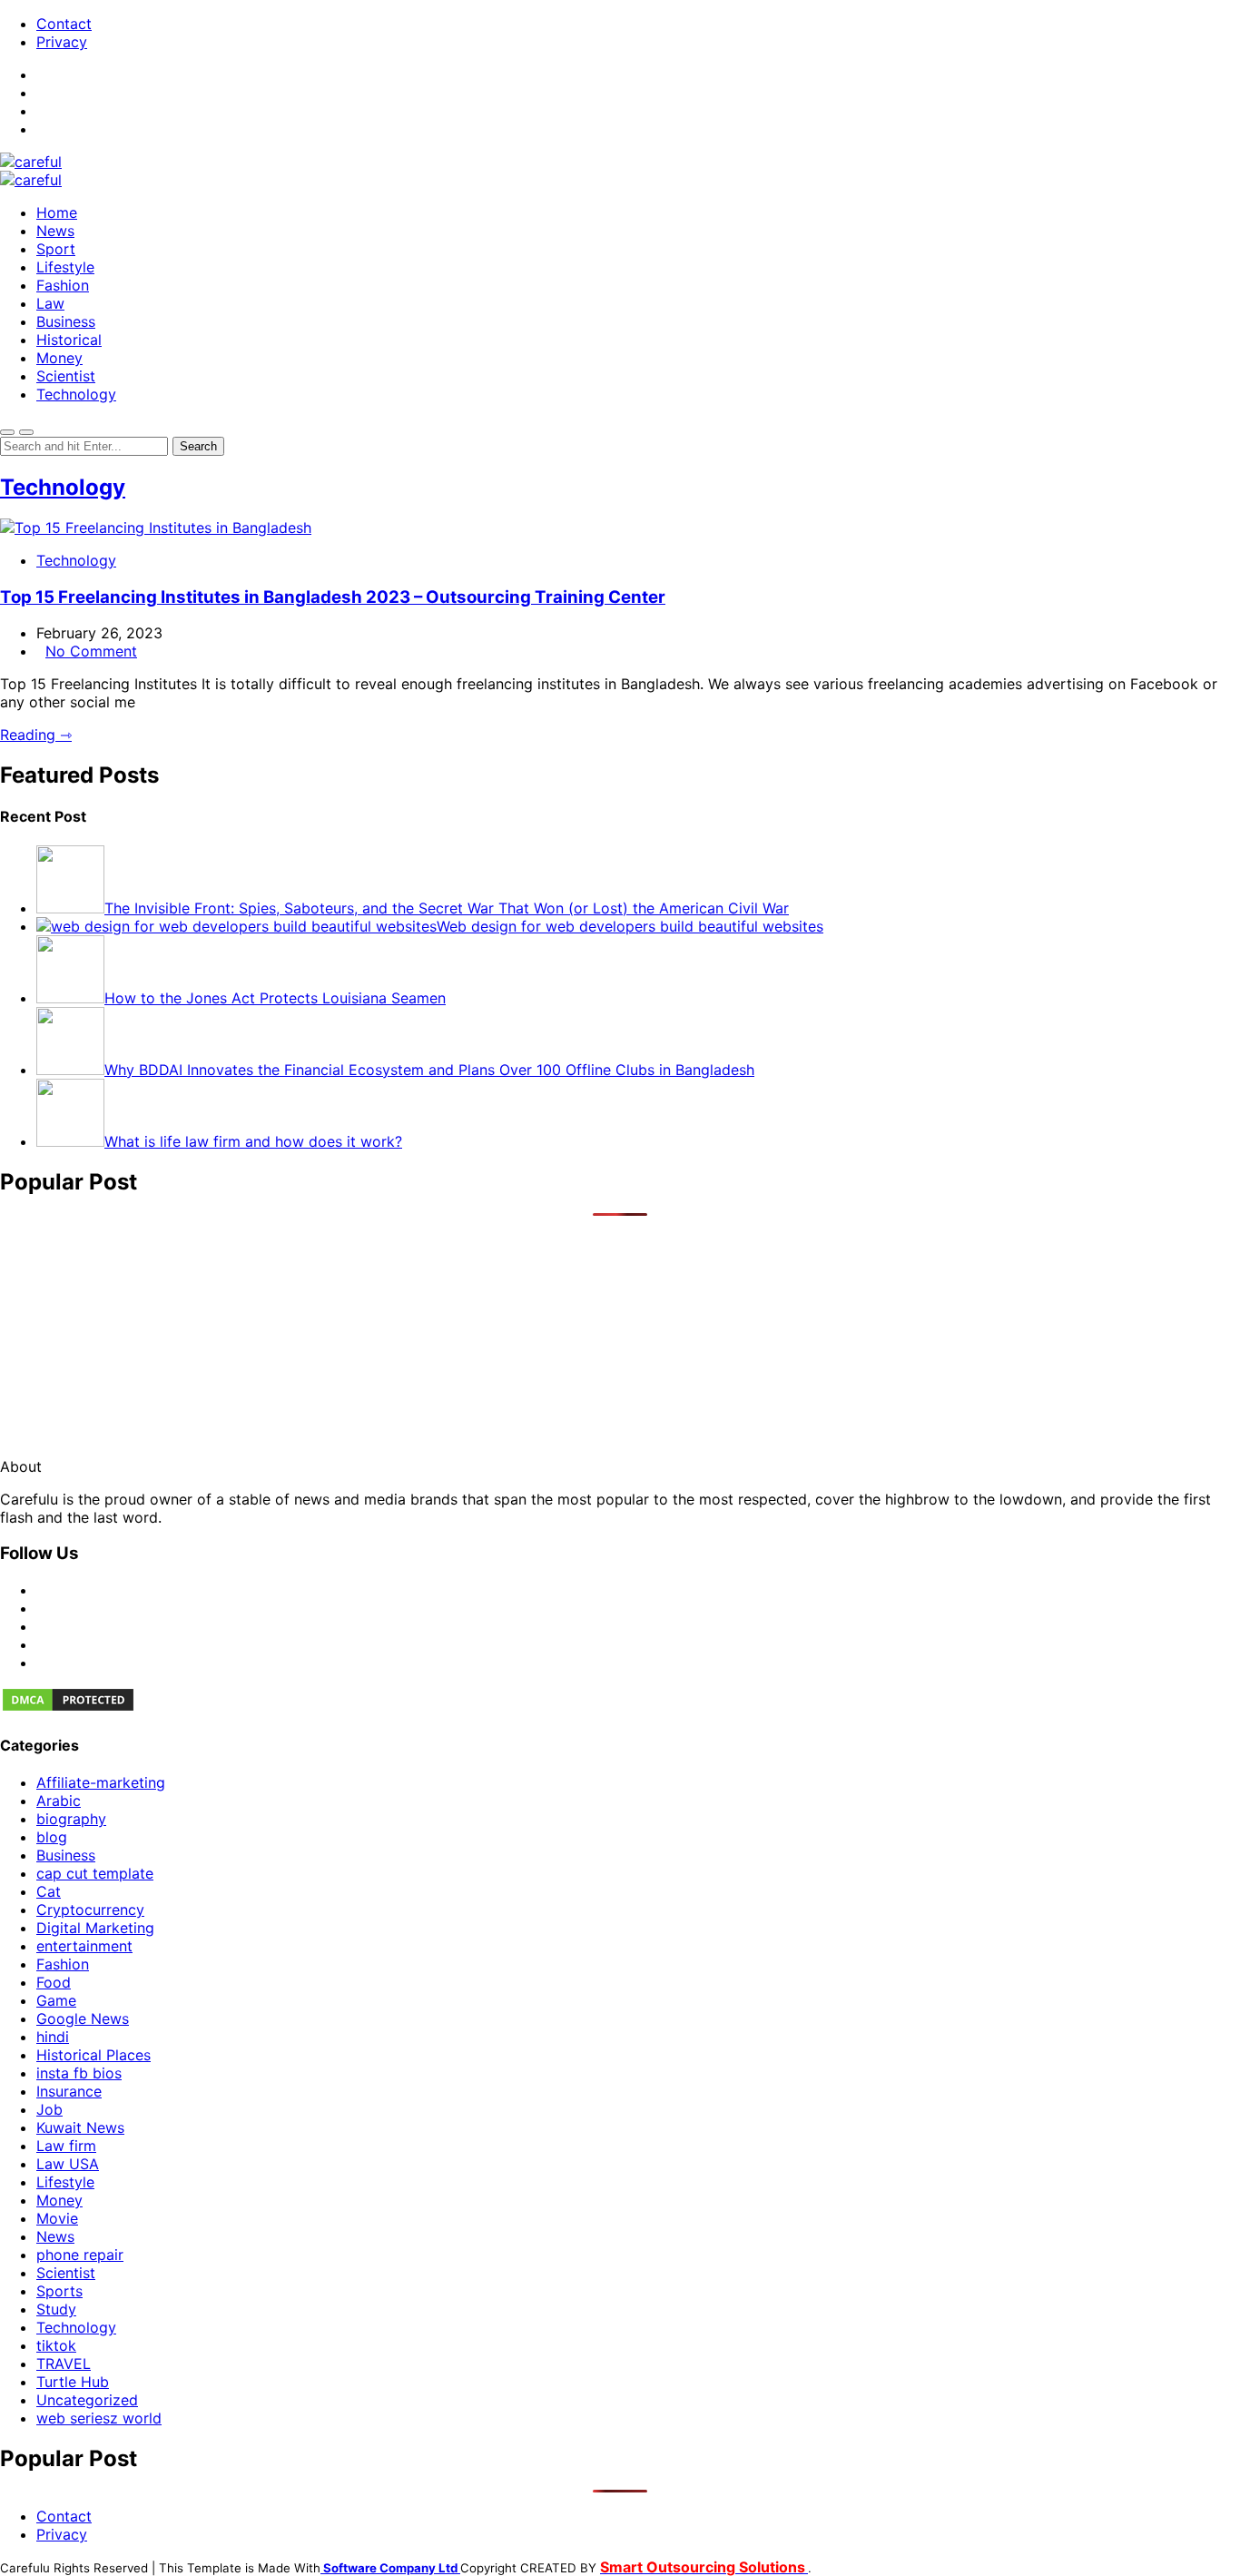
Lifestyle (65, 267)
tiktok (56, 2345)
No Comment (91, 651)
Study (56, 2309)
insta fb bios (79, 2073)
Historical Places (93, 2055)
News (55, 231)
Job (49, 2109)
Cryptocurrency (90, 1910)
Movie (57, 2218)
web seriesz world (99, 2418)
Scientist (66, 376)
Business (66, 321)
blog (52, 1837)
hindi (53, 2037)
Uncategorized (87, 2400)
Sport (56, 249)
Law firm (66, 2146)
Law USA (68, 2164)
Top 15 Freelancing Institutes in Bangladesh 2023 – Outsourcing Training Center (333, 597)
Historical (69, 340)
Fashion (63, 285)
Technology (76, 394)
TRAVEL (64, 2364)
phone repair (80, 2255)
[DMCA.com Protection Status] (68, 1708)
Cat (49, 1891)
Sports (59, 2291)
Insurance (69, 2091)
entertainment (84, 1946)
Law (50, 303)
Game (56, 2000)
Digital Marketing (95, 1928)
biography (71, 1819)
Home (57, 212)
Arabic (59, 1801)
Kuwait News (80, 2127)
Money (59, 358)
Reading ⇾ (36, 735)
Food (54, 1982)
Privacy (62, 42)
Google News (83, 2018)
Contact (64, 24)
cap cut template (95, 1873)
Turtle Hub (73, 2382)
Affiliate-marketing (101, 1782)
